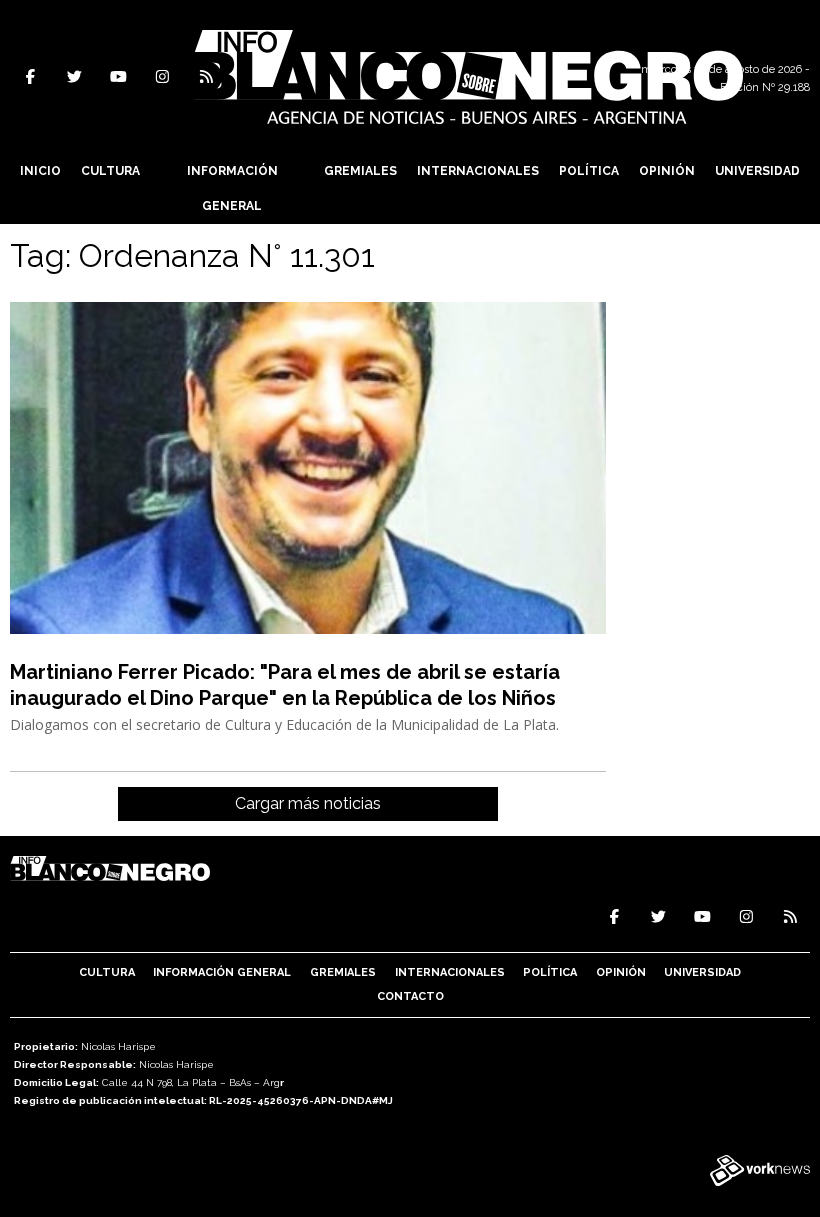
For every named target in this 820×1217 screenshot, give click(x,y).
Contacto (410, 996)
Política (589, 171)
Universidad (757, 171)
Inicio (40, 171)
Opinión (667, 171)
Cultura (110, 171)
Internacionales (478, 171)
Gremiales (360, 171)
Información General (232, 188)
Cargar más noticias (308, 803)
